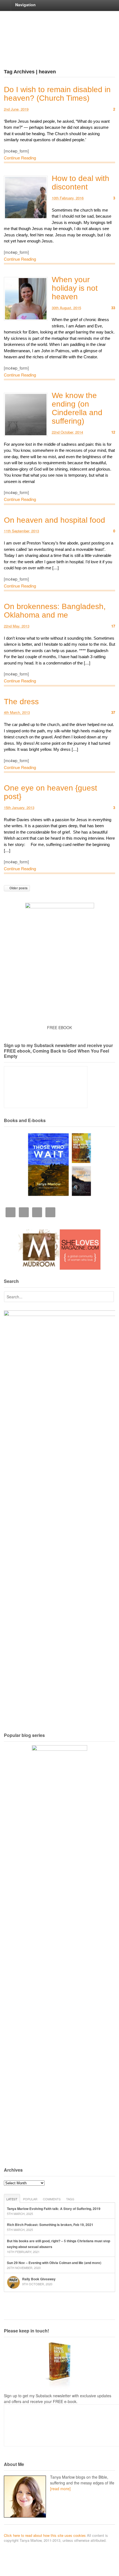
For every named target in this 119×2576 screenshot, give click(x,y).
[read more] (60, 2489)
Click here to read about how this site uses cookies (45, 2535)
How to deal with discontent (81, 183)
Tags (70, 2199)
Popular (30, 2199)
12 (113, 432)
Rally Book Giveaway (39, 2279)
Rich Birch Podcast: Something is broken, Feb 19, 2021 (50, 2225)
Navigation (25, 5)
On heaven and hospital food (55, 520)
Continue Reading (20, 158)
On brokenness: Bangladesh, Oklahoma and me (55, 611)
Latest (12, 2199)
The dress (21, 702)
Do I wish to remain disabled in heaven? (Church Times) (57, 94)
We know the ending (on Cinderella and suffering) (77, 408)
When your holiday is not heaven (75, 288)
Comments (52, 2199)
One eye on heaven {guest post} (51, 792)
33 (113, 308)
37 (113, 712)
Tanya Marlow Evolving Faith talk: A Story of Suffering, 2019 (54, 2209)
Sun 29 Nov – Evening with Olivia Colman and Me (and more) (54, 2263)
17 (113, 626)
